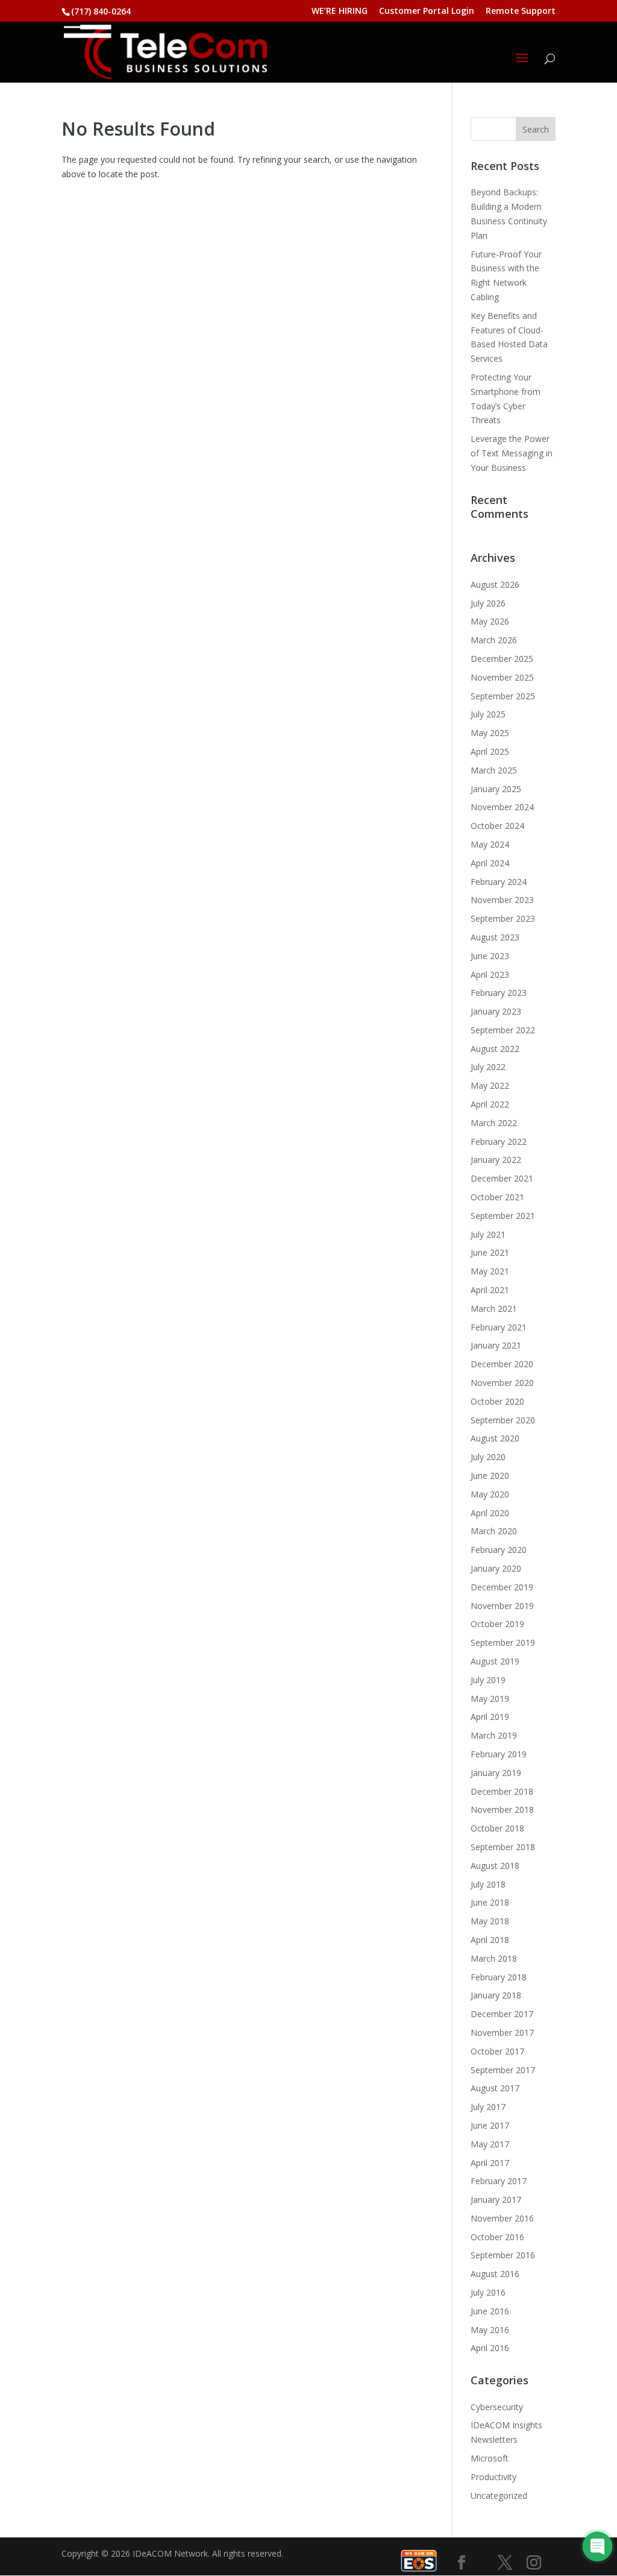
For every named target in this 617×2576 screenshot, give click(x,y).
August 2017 (495, 2088)
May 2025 (490, 733)
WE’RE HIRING (340, 11)
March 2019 (494, 1735)
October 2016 (497, 2237)
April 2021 (490, 1290)
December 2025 (502, 659)
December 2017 (502, 2014)
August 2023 (495, 937)
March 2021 (494, 1308)
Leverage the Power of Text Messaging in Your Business (512, 453)
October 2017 (497, 2051)
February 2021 (499, 1327)
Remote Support (521, 11)
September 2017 (503, 2070)
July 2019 (488, 1680)
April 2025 (490, 751)
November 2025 (502, 677)
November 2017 (502, 2033)
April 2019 (490, 1717)
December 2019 (502, 1587)
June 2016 (490, 2311)
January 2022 (496, 1160)
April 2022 (490, 1104)
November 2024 (502, 807)
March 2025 (494, 770)
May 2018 (490, 1921)
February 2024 (499, 882)
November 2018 (502, 1809)
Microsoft (490, 2458)
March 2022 (494, 1123)
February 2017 (499, 2181)
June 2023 (490, 956)
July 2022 (488, 1067)
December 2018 (502, 1791)
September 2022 (503, 1030)
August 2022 (495, 1049)
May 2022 (490, 1085)
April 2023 (490, 975)
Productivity (493, 2477)
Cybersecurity (497, 2407)
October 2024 (497, 826)
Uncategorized (499, 2496)
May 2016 (490, 2330)
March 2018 (494, 1958)
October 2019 (497, 1624)
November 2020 (502, 1383)
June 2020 (490, 1475)
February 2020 (499, 1550)
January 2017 (496, 2200)
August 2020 (495, 1438)
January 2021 (496, 1345)
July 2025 (488, 714)
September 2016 (503, 2255)
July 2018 (488, 1884)
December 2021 (502, 1178)
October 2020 (497, 1401)
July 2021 (488, 1234)
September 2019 (503, 1642)
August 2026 (495, 584)
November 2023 (502, 900)
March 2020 (494, 1531)
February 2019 (499, 1754)
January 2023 (496, 1011)
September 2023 (503, 918)
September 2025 (503, 696)
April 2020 (490, 1513)
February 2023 (499, 993)
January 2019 (496, 1773)
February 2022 (499, 1142)
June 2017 (490, 2125)
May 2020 (490, 1494)
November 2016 (502, 2218)
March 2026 (494, 640)
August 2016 (495, 2274)
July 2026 (488, 603)
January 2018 (496, 1995)
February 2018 (499, 1977)
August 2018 (495, 1866)
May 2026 (490, 621)
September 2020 (503, 1420)
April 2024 (490, 863)
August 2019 (495, 1661)
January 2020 (496, 1568)
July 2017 (488, 2107)
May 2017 (490, 2144)
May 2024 (490, 844)
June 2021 (490, 1252)
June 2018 (490, 1902)
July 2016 (488, 2292)
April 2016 (490, 2348)
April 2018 (490, 1940)
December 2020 (502, 1364)
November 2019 (502, 1606)
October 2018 (497, 1828)
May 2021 (490, 1271)
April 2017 (490, 2163)
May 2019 (490, 1699)
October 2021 (497, 1197)
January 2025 (496, 789)
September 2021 (503, 1216)
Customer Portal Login (427, 11)
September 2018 (503, 1847)
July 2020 (488, 1457)
